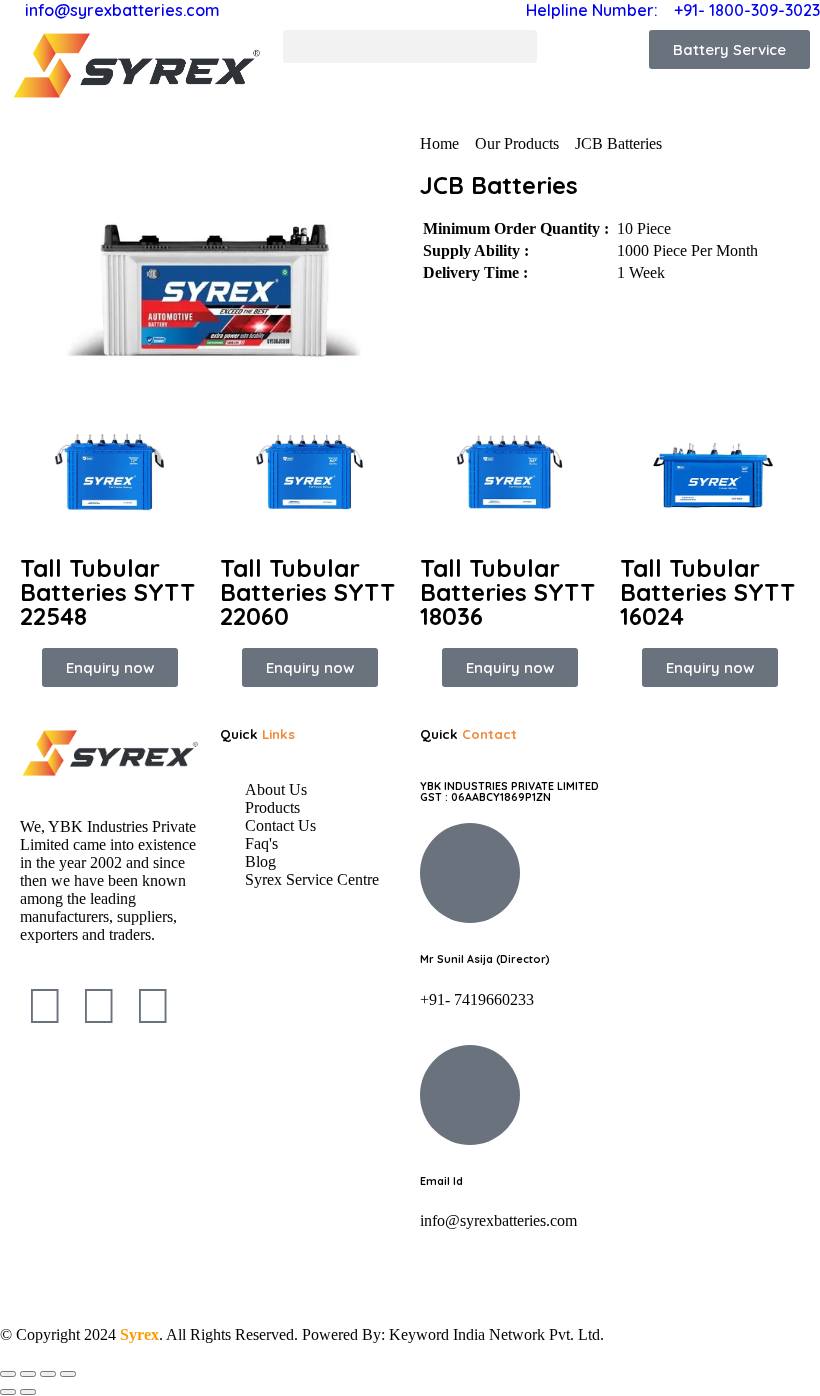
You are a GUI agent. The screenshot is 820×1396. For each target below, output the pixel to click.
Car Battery (687, 1276)
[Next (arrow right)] (28, 1392)
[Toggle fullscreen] (28, 1374)
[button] (409, 46)
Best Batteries (119, 1276)
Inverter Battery (439, 1276)
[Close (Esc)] (68, 1374)
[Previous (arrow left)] (8, 1392)
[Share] (48, 1374)
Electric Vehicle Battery (275, 1276)
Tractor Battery (572, 1276)
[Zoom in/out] (8, 1374)
